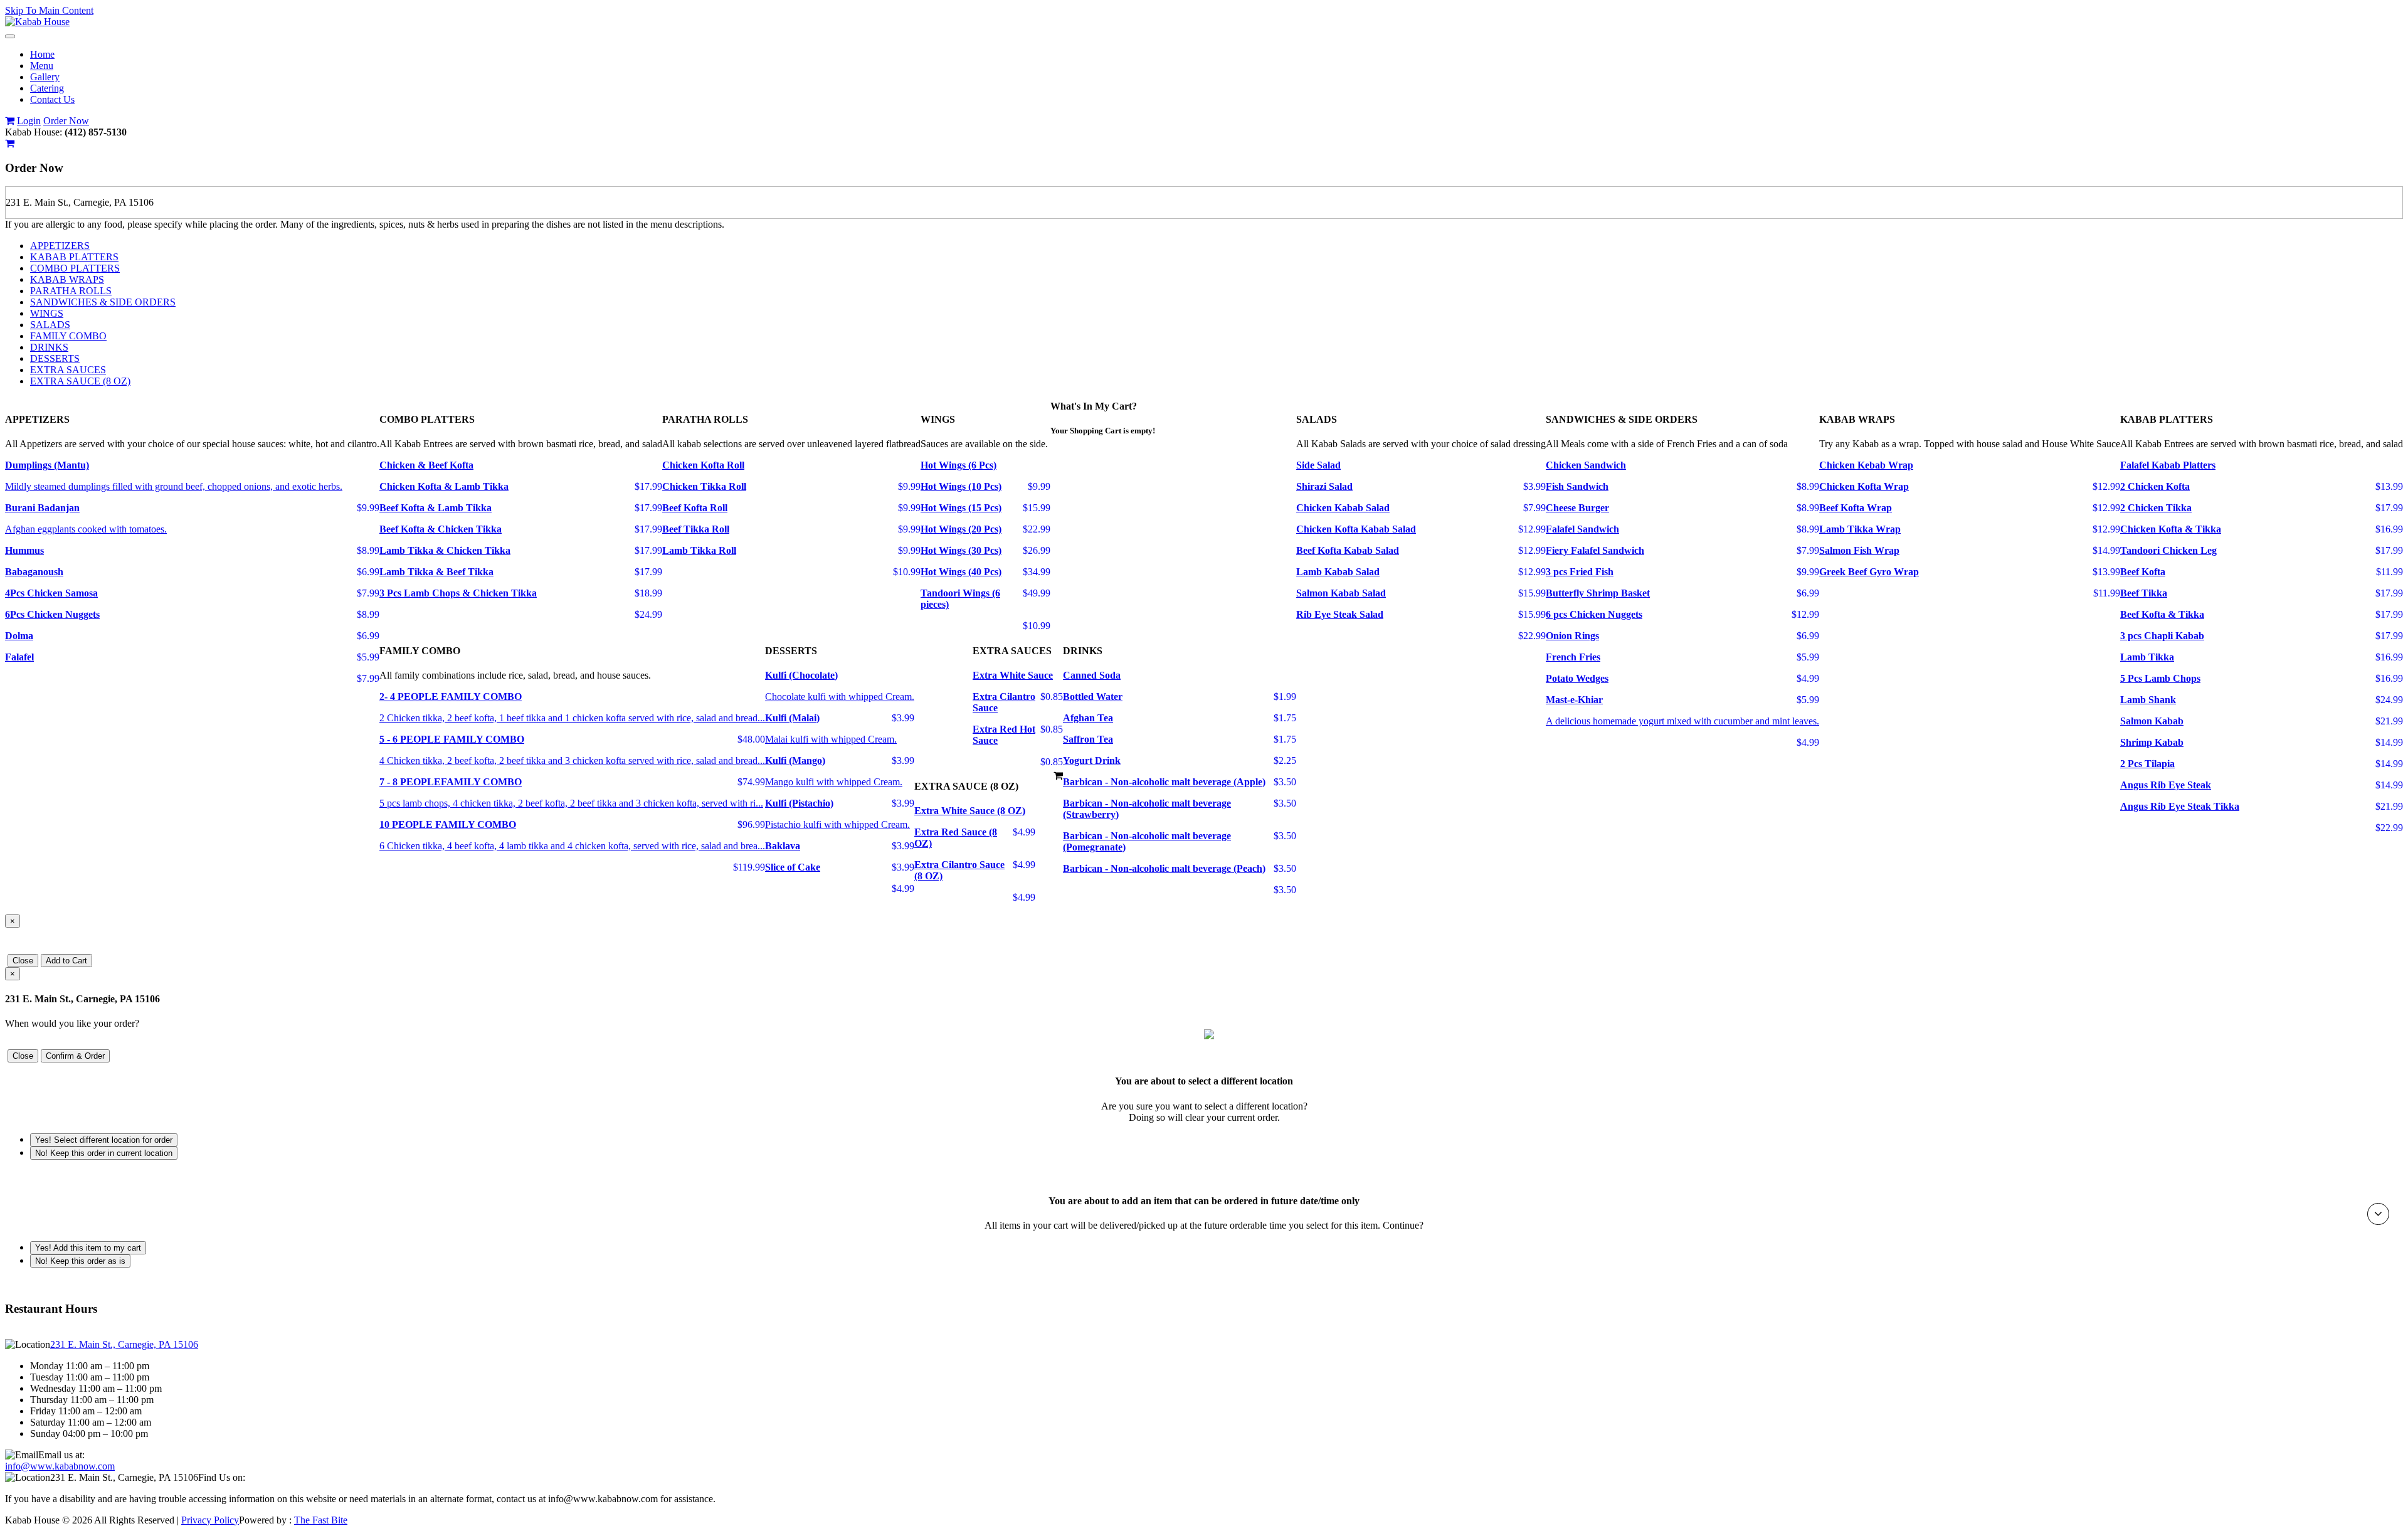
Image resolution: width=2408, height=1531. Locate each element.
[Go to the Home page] (37, 22)
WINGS (47, 313)
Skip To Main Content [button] (49, 10)
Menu (42, 66)
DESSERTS (55, 358)
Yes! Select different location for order (104, 1140)
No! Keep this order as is (80, 1261)
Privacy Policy (210, 1520)
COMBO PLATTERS (75, 268)
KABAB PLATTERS (74, 257)
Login (29, 121)
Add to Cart (66, 961)
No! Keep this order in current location (104, 1153)
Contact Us (52, 99)
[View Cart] (10, 121)
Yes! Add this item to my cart (88, 1248)
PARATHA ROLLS (71, 291)
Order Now (66, 121)
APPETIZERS (60, 246)
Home (42, 54)
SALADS (50, 325)
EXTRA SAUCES (68, 370)
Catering (47, 88)
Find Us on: (222, 1477)
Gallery (45, 77)
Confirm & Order (75, 1056)
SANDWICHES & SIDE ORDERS (103, 302)
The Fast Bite (321, 1520)
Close (23, 961)
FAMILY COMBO (68, 336)
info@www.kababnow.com (60, 1466)
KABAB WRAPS (67, 279)
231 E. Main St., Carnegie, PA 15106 (124, 1344)
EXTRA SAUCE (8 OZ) (80, 381)
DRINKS (49, 347)
